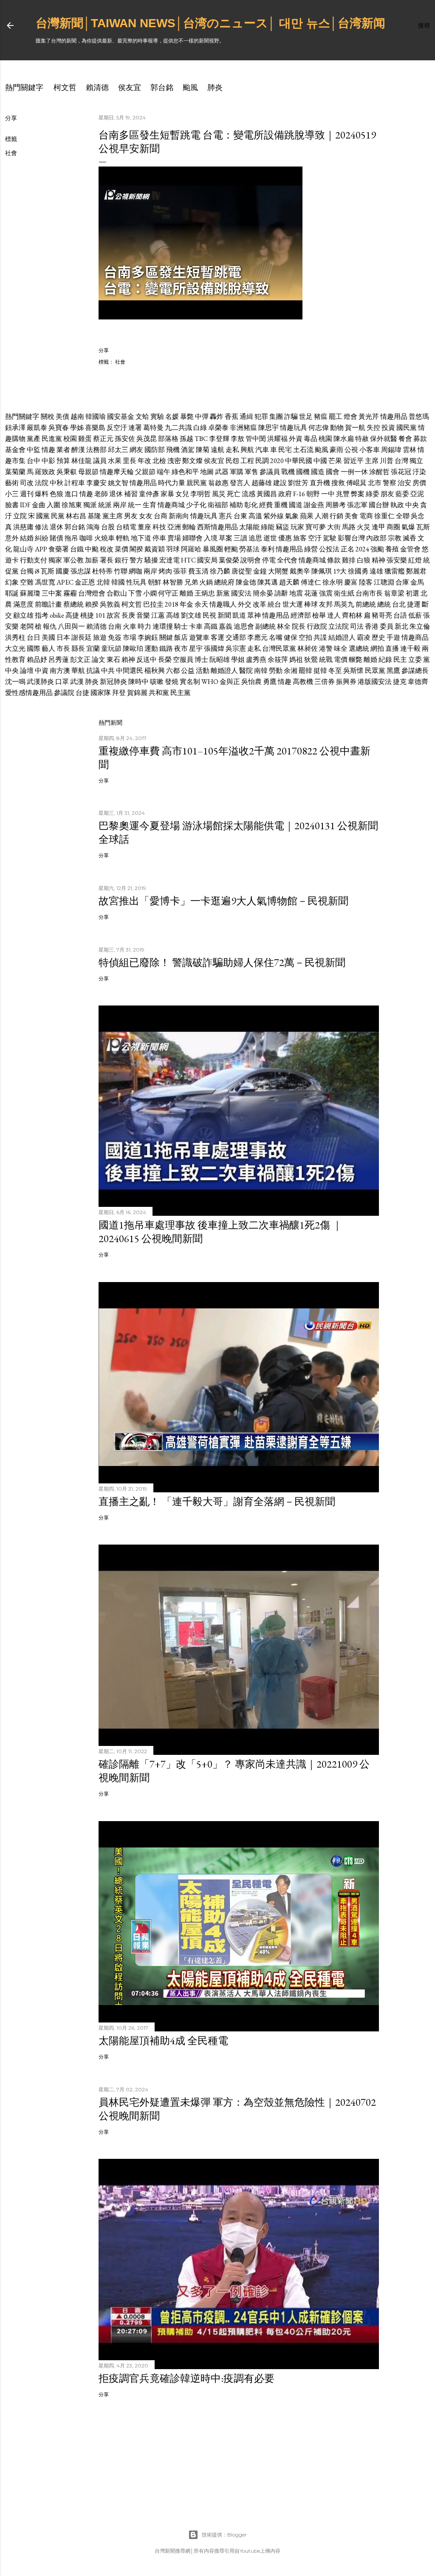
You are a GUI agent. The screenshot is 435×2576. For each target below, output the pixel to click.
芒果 (335, 461)
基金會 (15, 450)
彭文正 (80, 660)
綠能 (268, 527)
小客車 (370, 450)
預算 (63, 461)
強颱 (377, 549)
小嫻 (150, 593)
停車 (159, 538)
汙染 (419, 472)
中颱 (92, 549)
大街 (334, 527)
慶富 (351, 582)
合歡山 (117, 593)
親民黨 (197, 483)
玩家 (297, 527)
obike (57, 615)
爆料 (42, 494)
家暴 (167, 494)
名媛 (172, 417)
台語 (400, 615)
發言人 (240, 483)
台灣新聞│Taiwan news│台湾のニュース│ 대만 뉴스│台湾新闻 (210, 23)
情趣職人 (223, 604)
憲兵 (226, 516)
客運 (217, 637)
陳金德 (246, 582)
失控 (373, 428)
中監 (34, 450)
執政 (397, 505)
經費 (266, 505)
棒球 (311, 604)
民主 (400, 660)
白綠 (200, 428)
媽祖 (296, 660)
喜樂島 (95, 428)
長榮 (165, 660)
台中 (34, 461)
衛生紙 (344, 593)
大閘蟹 (278, 571)
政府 (285, 494)
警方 (136, 560)
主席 (372, 461)
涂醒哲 (379, 472)
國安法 (241, 593)
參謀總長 (415, 671)
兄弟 (191, 582)
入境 (211, 538)
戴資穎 (155, 549)
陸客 (366, 582)
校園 (70, 439)
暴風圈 (213, 549)
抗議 (93, 671)
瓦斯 (423, 527)
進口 (71, 494)
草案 (226, 538)
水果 (115, 461)
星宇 (196, 648)
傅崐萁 (356, 483)
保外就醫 (384, 439)
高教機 (303, 682)
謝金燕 (314, 505)
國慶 (62, 571)
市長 (63, 648)
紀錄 (385, 660)
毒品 (311, 439)
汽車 (262, 450)
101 (100, 615)
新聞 (224, 615)
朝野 (313, 494)
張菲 (180, 571)
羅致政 (45, 472)
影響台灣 (351, 538)
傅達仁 (311, 582)
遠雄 (376, 571)
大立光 (15, 648)
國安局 (207, 560)
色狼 (56, 494)
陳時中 (138, 682)
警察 (390, 483)
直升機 (320, 483)
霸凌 (364, 637)
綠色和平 (185, 472)
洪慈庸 (23, 527)
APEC (65, 582)
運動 (151, 648)
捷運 (414, 604)
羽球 (173, 549)
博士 (201, 660)
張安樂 (397, 560)
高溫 (255, 516)
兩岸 (120, 505)
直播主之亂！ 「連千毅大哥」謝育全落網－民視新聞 (217, 1501)
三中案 (52, 593)
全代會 (287, 560)
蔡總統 (73, 604)
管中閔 (256, 439)
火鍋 (206, 582)
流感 (249, 494)
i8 (37, 571)
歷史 (379, 637)
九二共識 (178, 428)
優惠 (285, 538)
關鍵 (166, 637)
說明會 (251, 560)
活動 (203, 671)
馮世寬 (45, 582)
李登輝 (219, 439)
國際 (34, 648)
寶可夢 (316, 527)
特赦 (362, 439)
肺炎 (215, 87)
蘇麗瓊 (30, 593)
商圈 (393, 527)
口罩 (62, 682)
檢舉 (319, 615)
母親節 (88, 472)
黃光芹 (369, 417)
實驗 (157, 417)
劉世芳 (298, 483)
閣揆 (136, 549)
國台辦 (379, 505)
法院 (42, 483)
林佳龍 (82, 461)
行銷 (336, 516)
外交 (245, 604)
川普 (387, 461)
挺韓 (320, 671)
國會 (333, 472)
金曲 (39, 505)
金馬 (417, 582)
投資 (388, 428)
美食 (351, 516)
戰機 (288, 472)
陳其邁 (268, 582)
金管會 (410, 549)
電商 (366, 516)
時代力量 (172, 483)
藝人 (48, 648)
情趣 (48, 450)
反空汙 (117, 428)
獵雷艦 (395, 571)
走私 (232, 450)
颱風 (190, 87)
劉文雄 (191, 615)
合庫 (402, 582)
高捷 (72, 615)
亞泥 (417, 494)
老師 (101, 494)
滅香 (410, 538)
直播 (392, 648)
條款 (334, 560)
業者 (63, 450)
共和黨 (159, 693)
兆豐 (343, 494)
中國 (320, 461)
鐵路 (166, 648)
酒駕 (188, 450)
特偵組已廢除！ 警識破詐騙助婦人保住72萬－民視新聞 (222, 962)
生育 (150, 505)
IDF (25, 505)
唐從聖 (242, 571)
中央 (412, 505)
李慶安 (96, 483)
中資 (42, 671)
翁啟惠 (218, 483)
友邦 (326, 604)
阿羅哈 (191, 549)
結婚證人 (342, 637)
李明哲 (201, 494)
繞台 (274, 604)
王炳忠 (205, 593)
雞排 (349, 560)
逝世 (270, 538)
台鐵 (77, 549)
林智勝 (173, 582)
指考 (42, 615)
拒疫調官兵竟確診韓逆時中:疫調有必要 (186, 2378)
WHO (210, 682)
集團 (276, 417)
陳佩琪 (322, 571)
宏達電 (169, 560)
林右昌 (76, 516)
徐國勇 (358, 571)
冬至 (335, 671)
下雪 (135, 593)
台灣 (401, 461)
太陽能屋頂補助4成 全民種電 (163, 2041)
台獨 (27, 571)
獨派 (90, 505)
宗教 (395, 538)
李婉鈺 (148, 637)
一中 (328, 494)
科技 (159, 527)
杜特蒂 (102, 571)
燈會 (350, 417)
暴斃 (187, 417)
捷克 (400, 682)
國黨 (43, 516)
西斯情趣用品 (217, 527)
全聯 (403, 516)
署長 (107, 560)
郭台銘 (162, 87)
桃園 (325, 439)
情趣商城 (171, 505)
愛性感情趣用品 (29, 693)
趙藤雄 (262, 483)
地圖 (207, 472)
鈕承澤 (15, 428)
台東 (240, 516)
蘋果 (307, 516)
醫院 (246, 671)
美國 (48, 637)
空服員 (183, 660)
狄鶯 (311, 660)
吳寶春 (59, 428)
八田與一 (71, 626)
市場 (130, 637)
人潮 (322, 516)
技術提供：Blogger (224, 2535)
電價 (341, 660)
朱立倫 (420, 626)
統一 (135, 505)
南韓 (261, 671)
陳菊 (203, 450)
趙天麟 (289, 582)
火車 (130, 626)
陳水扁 (344, 439)
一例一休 (354, 472)
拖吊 (71, 538)
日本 (63, 637)
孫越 (186, 439)
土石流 (303, 450)
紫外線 (274, 516)
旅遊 (100, 637)
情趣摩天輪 (117, 472)
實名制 (190, 682)
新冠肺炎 (113, 682)
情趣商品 (415, 637)
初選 (412, 593)
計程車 (75, 483)
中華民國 (299, 461)
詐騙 (291, 417)
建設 (280, 483)
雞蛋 (85, 439)
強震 (326, 593)
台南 (115, 626)
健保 (291, 637)
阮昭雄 (220, 660)
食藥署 (59, 549)
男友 (131, 516)
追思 (255, 538)
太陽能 (249, 527)
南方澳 (60, 671)
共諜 (320, 637)
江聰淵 (384, 582)
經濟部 (301, 615)
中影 (48, 461)
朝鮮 (155, 582)
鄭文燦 (192, 461)
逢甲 (379, 527)
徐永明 (333, 582)
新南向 (179, 516)
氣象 (292, 516)
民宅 (285, 450)
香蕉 (232, 417)
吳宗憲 (236, 648)
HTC (188, 560)
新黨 (223, 593)
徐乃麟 (220, 571)
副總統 (266, 626)
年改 (144, 461)
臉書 (12, 505)
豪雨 (336, 450)
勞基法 (249, 549)
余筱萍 (278, 660)
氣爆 (408, 527)
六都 (173, 671)
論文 (99, 660)
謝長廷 (82, 637)
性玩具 (136, 582)
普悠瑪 (419, 417)
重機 (281, 505)
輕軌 (123, 538)
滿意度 (23, 604)
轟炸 (217, 417)
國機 (303, 472)
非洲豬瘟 (243, 428)
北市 (375, 483)
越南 (77, 417)
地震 (296, 593)
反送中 (147, 660)
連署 (135, 428)
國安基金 (121, 417)
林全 (284, 626)
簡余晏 (263, 593)
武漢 (77, 682)
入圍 (54, 505)
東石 (113, 660)
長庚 (128, 615)
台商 (161, 516)
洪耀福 (277, 439)
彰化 (251, 505)
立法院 (339, 626)
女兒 (182, 494)
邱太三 (118, 450)
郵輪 (189, 527)
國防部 (155, 450)
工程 (247, 461)
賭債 (56, 538)
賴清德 (97, 87)
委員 (387, 626)
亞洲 (174, 527)
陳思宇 (268, 428)
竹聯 (121, 571)
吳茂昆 (147, 439)
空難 (27, 582)
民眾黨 (375, 671)
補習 (131, 494)
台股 (108, 527)
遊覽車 (199, 637)
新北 (401, 626)
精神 (379, 560)
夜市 (181, 648)
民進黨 (52, 439)
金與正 (230, 682)
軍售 (251, 472)
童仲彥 (149, 494)
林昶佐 (308, 648)
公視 (351, 450)
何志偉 (319, 428)
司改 (27, 483)
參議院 (64, 693)
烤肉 (165, 571)
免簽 (115, 637)
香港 (372, 626)
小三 (12, 494)
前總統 (366, 604)
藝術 (12, 483)
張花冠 (401, 472)
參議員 (270, 472)
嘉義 (226, 626)
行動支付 (34, 560)
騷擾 (151, 560)
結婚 (27, 538)
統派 (105, 505)
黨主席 (113, 516)
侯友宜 (130, 87)
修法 (42, 527)
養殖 (392, 549)
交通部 (236, 637)
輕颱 (231, 549)
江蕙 (158, 615)
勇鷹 (270, 682)
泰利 (268, 549)
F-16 (299, 494)
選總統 (359, 648)
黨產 (34, 439)
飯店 (181, 637)
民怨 (232, 461)
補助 (236, 505)
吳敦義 (110, 604)
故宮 (113, 615)
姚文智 (118, 483)
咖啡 (86, 538)
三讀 (240, 538)
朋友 (387, 494)
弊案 (358, 494)
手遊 (393, 637)
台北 (399, 604)
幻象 (12, 582)
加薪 (92, 560)
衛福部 (218, 505)
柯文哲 (65, 87)
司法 (357, 626)
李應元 (257, 637)
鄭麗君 (416, 571)
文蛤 (142, 417)
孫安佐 (125, 439)
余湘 (291, 671)
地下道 (141, 538)
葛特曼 (153, 428)
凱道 (239, 615)
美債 (62, 417)
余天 (201, 604)
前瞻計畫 (48, 604)
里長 (130, 461)
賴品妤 (37, 660)
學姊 (77, 428)
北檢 (159, 461)
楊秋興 (155, 671)
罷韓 (305, 671)
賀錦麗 (137, 693)
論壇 (27, 671)
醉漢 (78, 450)
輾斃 (356, 660)
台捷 (82, 693)
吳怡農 (251, 682)
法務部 (96, 450)
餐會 (405, 439)
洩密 (174, 461)
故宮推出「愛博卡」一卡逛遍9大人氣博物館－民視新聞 (223, 901)
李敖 (237, 439)
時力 (144, 626)
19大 (340, 571)
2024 (362, 549)
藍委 (402, 494)
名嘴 (276, 637)
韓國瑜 (96, 417)
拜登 (119, 693)
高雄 (173, 615)
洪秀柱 (15, 637)
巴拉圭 (153, 604)
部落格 (168, 439)
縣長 (78, 648)
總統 (384, 604)
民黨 (58, 516)
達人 (334, 615)
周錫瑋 (391, 450)
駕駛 (330, 538)
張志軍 (357, 505)
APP (41, 549)
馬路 (349, 527)
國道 (296, 505)
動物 (337, 428)
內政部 (376, 538)
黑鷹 (393, 671)
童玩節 (111, 648)
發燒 (172, 682)
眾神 (254, 615)
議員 (100, 461)
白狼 (364, 560)
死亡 (234, 494)
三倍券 (325, 682)
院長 (299, 626)
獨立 (416, 461)
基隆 (94, 516)
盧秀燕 (256, 660)
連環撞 (163, 626)
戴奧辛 (300, 571)
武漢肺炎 (40, 682)
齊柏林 (352, 615)
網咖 (136, 571)
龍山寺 (23, 549)
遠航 (217, 450)
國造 (318, 472)
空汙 (315, 538)
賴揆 (92, 604)
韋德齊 (418, 682)
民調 (262, 461)
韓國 (118, 582)
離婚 (186, 593)
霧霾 (70, 593)
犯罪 (261, 417)
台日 (34, 637)
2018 (172, 604)
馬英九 (344, 604)
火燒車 (105, 538)
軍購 (237, 472)
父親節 (145, 472)
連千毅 (410, 648)
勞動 (276, 671)
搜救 (338, 483)
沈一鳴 (15, 682)
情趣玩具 (294, 428)
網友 (136, 450)
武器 (222, 472)
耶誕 (12, 593)
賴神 (128, 660)
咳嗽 (157, 682)
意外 (12, 538)
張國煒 (214, 648)
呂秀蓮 (59, 660)
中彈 (202, 417)
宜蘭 (93, 648)
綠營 (311, 549)
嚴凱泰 (37, 428)
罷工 (336, 417)
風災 (219, 494)
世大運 (293, 604)
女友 (146, 516)
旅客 (300, 538)
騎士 (181, 626)
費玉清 (198, 571)
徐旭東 (72, 505)
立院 (20, 516)
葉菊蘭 (15, 472)
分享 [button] (11, 118)
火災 (364, 527)
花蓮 (311, 593)
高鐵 (211, 626)
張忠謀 (81, 571)
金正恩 (85, 582)
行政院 (317, 626)
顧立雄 (23, 615)
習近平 (353, 461)
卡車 (196, 626)
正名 (347, 549)
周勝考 (336, 505)
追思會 (244, 626)
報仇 (50, 626)
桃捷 (87, 615)
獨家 (55, 560)
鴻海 (93, 527)
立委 (415, 660)
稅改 (107, 549)
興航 (247, 450)
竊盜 (282, 527)
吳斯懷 (353, 671)
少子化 (196, 505)
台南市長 (369, 593)
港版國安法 (375, 682)
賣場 (174, 538)
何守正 (168, 593)
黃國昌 (267, 494)
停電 (269, 560)
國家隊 (101, 693)
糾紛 (42, 538)
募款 (420, 439)
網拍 (377, 648)
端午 (164, 472)
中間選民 (130, 671)
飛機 (173, 450)
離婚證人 (224, 671)
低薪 (415, 615)
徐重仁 (384, 516)
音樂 (143, 615)
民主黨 (181, 693)
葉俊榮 (229, 560)
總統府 (224, 582)
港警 (326, 648)
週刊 (27, 494)
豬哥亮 (382, 615)
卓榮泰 (218, 428)
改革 (260, 604)
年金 (186, 604)
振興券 (346, 682)
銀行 (121, 560)
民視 (209, 615)
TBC (201, 439)
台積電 (126, 527)
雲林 (410, 450)
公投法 (329, 549)
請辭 (281, 593)
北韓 (103, 582)
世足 (306, 417)
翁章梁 (394, 593)
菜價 (121, 549)
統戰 (326, 660)
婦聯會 (192, 538)
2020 (277, 461)
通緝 (246, 417)
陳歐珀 (133, 648)
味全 (341, 648)
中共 (108, 671)
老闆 (27, 626)
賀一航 (355, 428)
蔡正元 (103, 439)
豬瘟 (321, 417)
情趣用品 (394, 417)
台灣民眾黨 (279, 648)
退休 (116, 494)
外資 (296, 439)
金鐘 (260, 571)
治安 (404, 483)
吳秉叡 (67, 472)
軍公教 (73, 560)
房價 (419, 483)
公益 (188, 671)
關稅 (48, 417)
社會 (11, 153)
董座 (144, 527)
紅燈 (415, 560)
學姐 (238, 660)
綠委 (373, 494)
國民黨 (407, 428)
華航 (78, 671)
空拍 (305, 637)
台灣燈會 (92, 593)
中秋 (56, 483)
